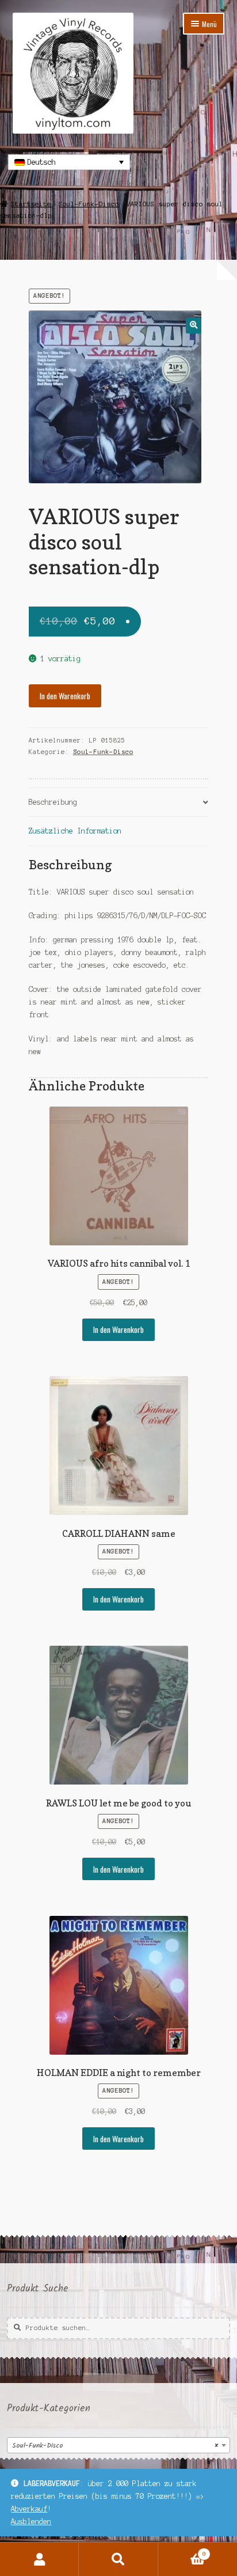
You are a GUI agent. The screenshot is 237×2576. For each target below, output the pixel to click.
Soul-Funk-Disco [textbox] (115, 2446)
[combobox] (118, 2445)
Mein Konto (39, 2559)
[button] (194, 325)
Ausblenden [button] (31, 2522)
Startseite (31, 204)
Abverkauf (29, 2509)
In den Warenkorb (65, 696)
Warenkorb (182, 2551)
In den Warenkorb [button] (118, 1329)
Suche (118, 2559)
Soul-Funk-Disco (89, 204)
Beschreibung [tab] (53, 802)
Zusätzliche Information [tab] (75, 831)
